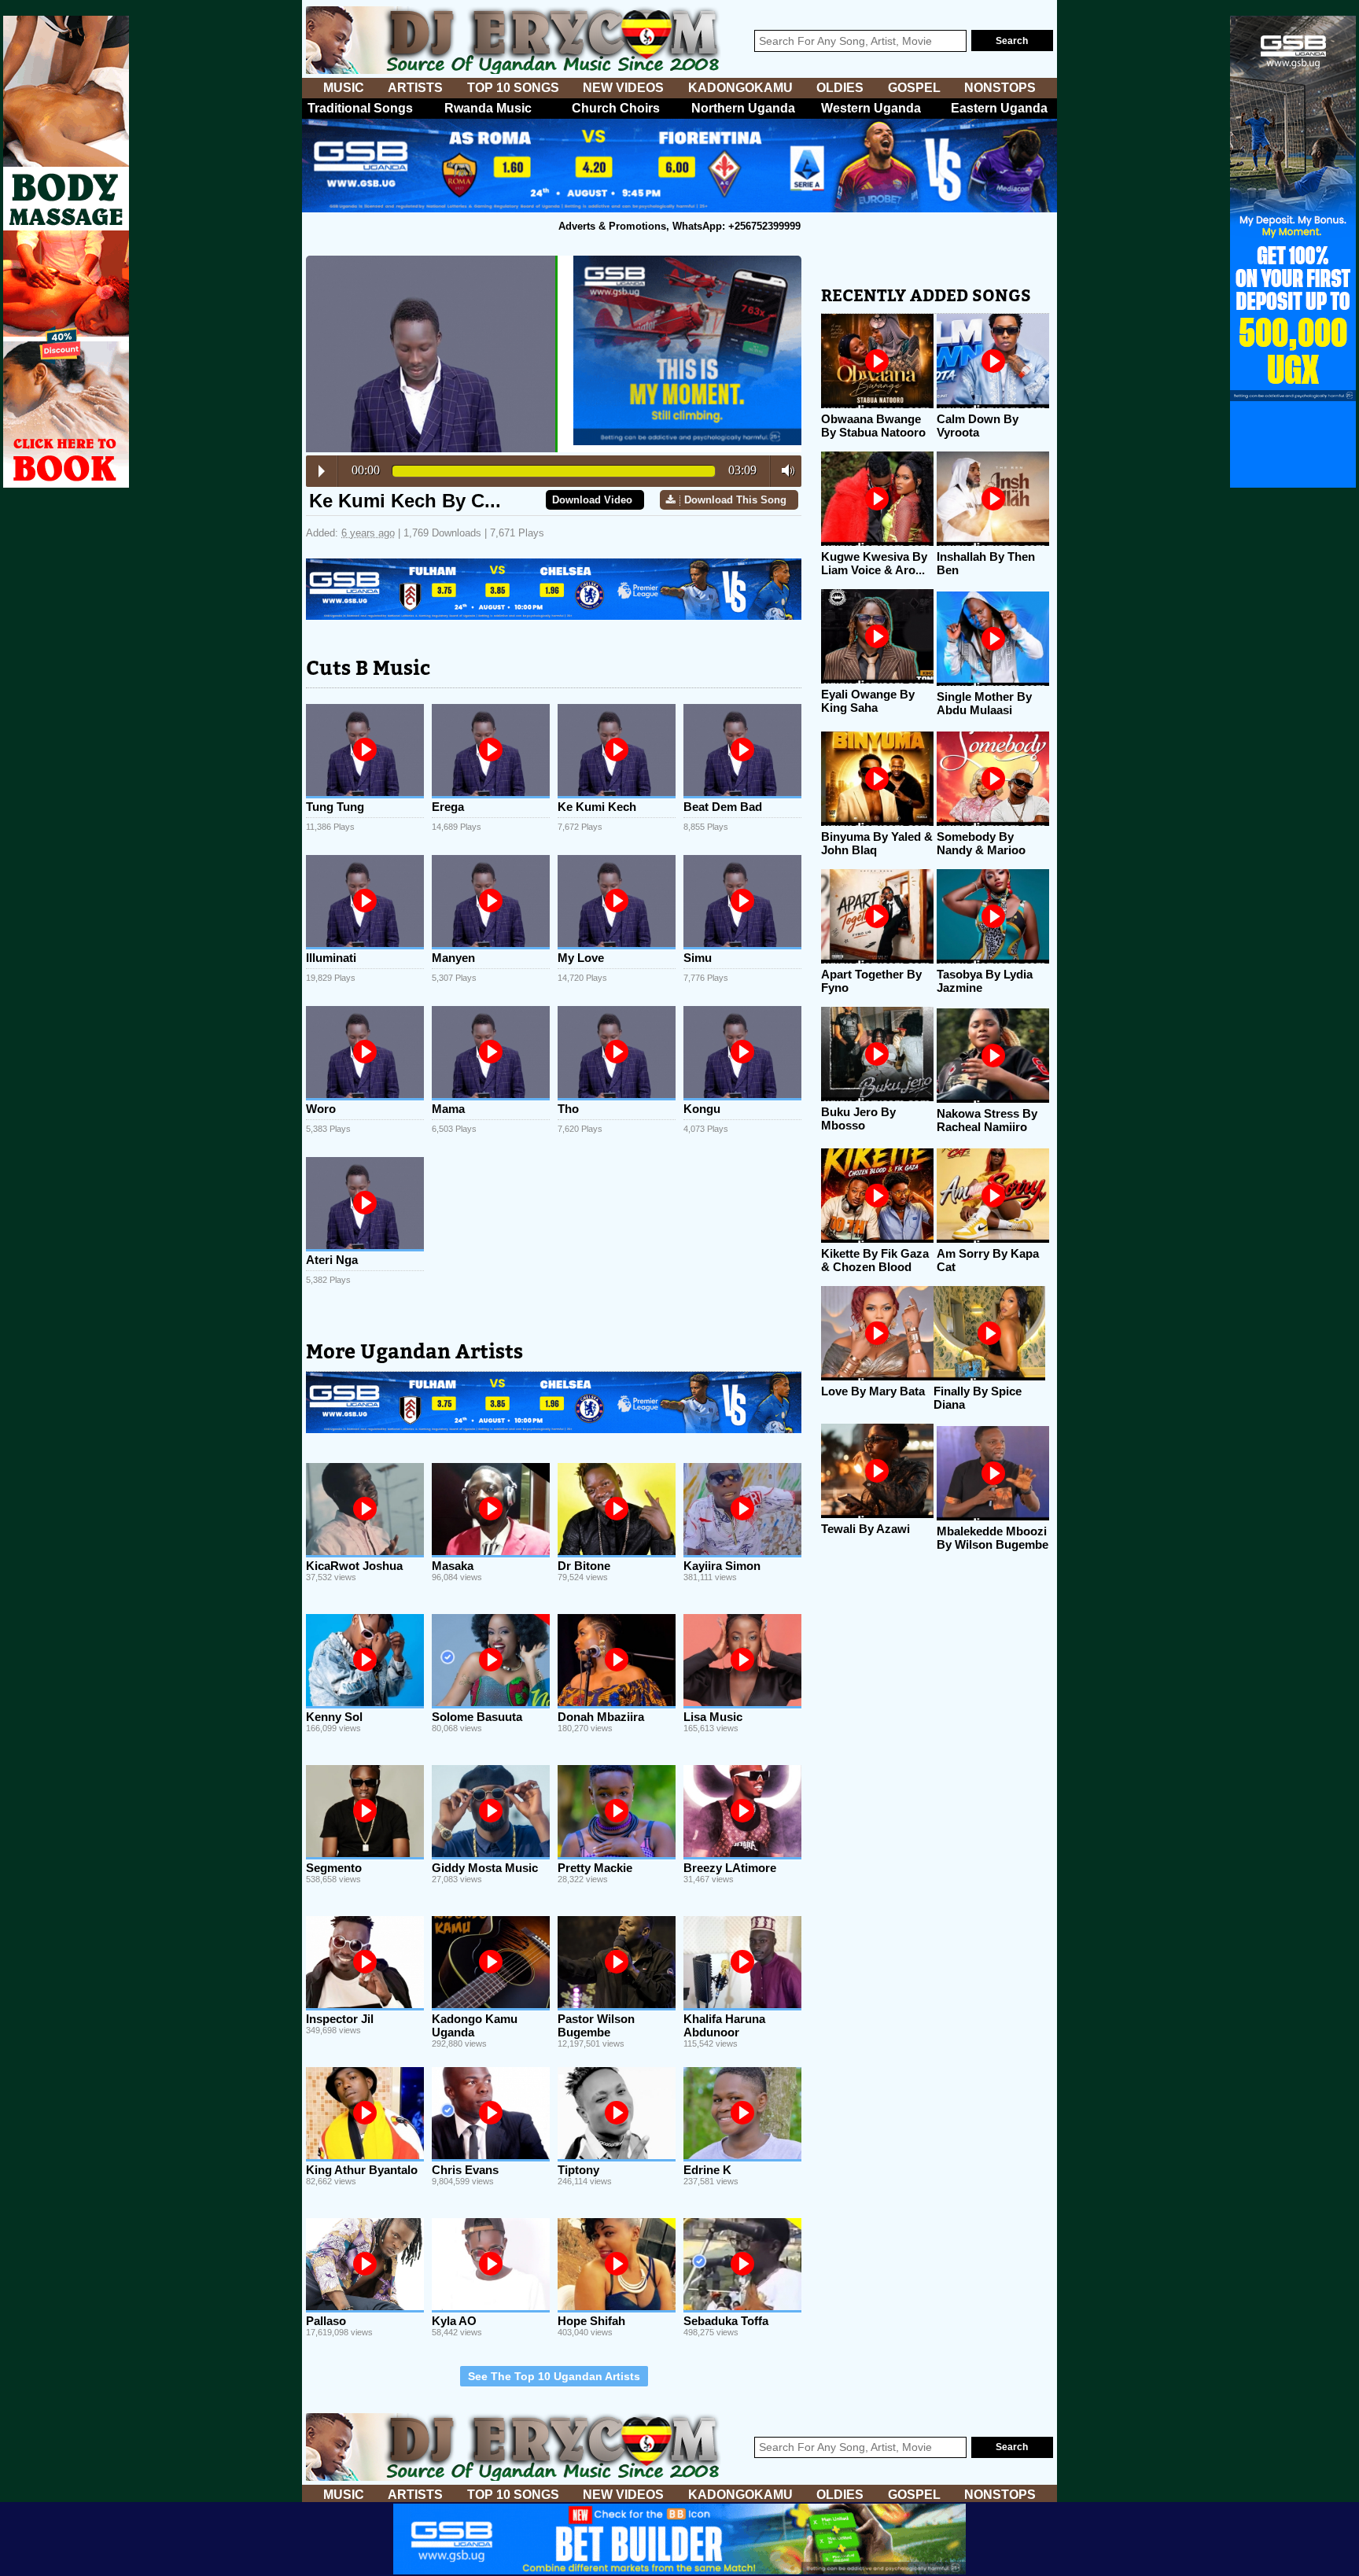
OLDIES (840, 88)
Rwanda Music (488, 108)
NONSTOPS (1000, 88)
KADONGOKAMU (740, 88)
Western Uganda (871, 108)
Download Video (592, 500)
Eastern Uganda (999, 108)
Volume (784, 470)
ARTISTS (415, 88)
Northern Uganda (743, 108)
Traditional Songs (360, 108)
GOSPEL (914, 88)
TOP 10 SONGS (513, 88)
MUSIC (344, 88)
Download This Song (735, 500)
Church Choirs (616, 108)
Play (322, 471)
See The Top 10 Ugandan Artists (554, 2376)
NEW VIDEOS (623, 88)
